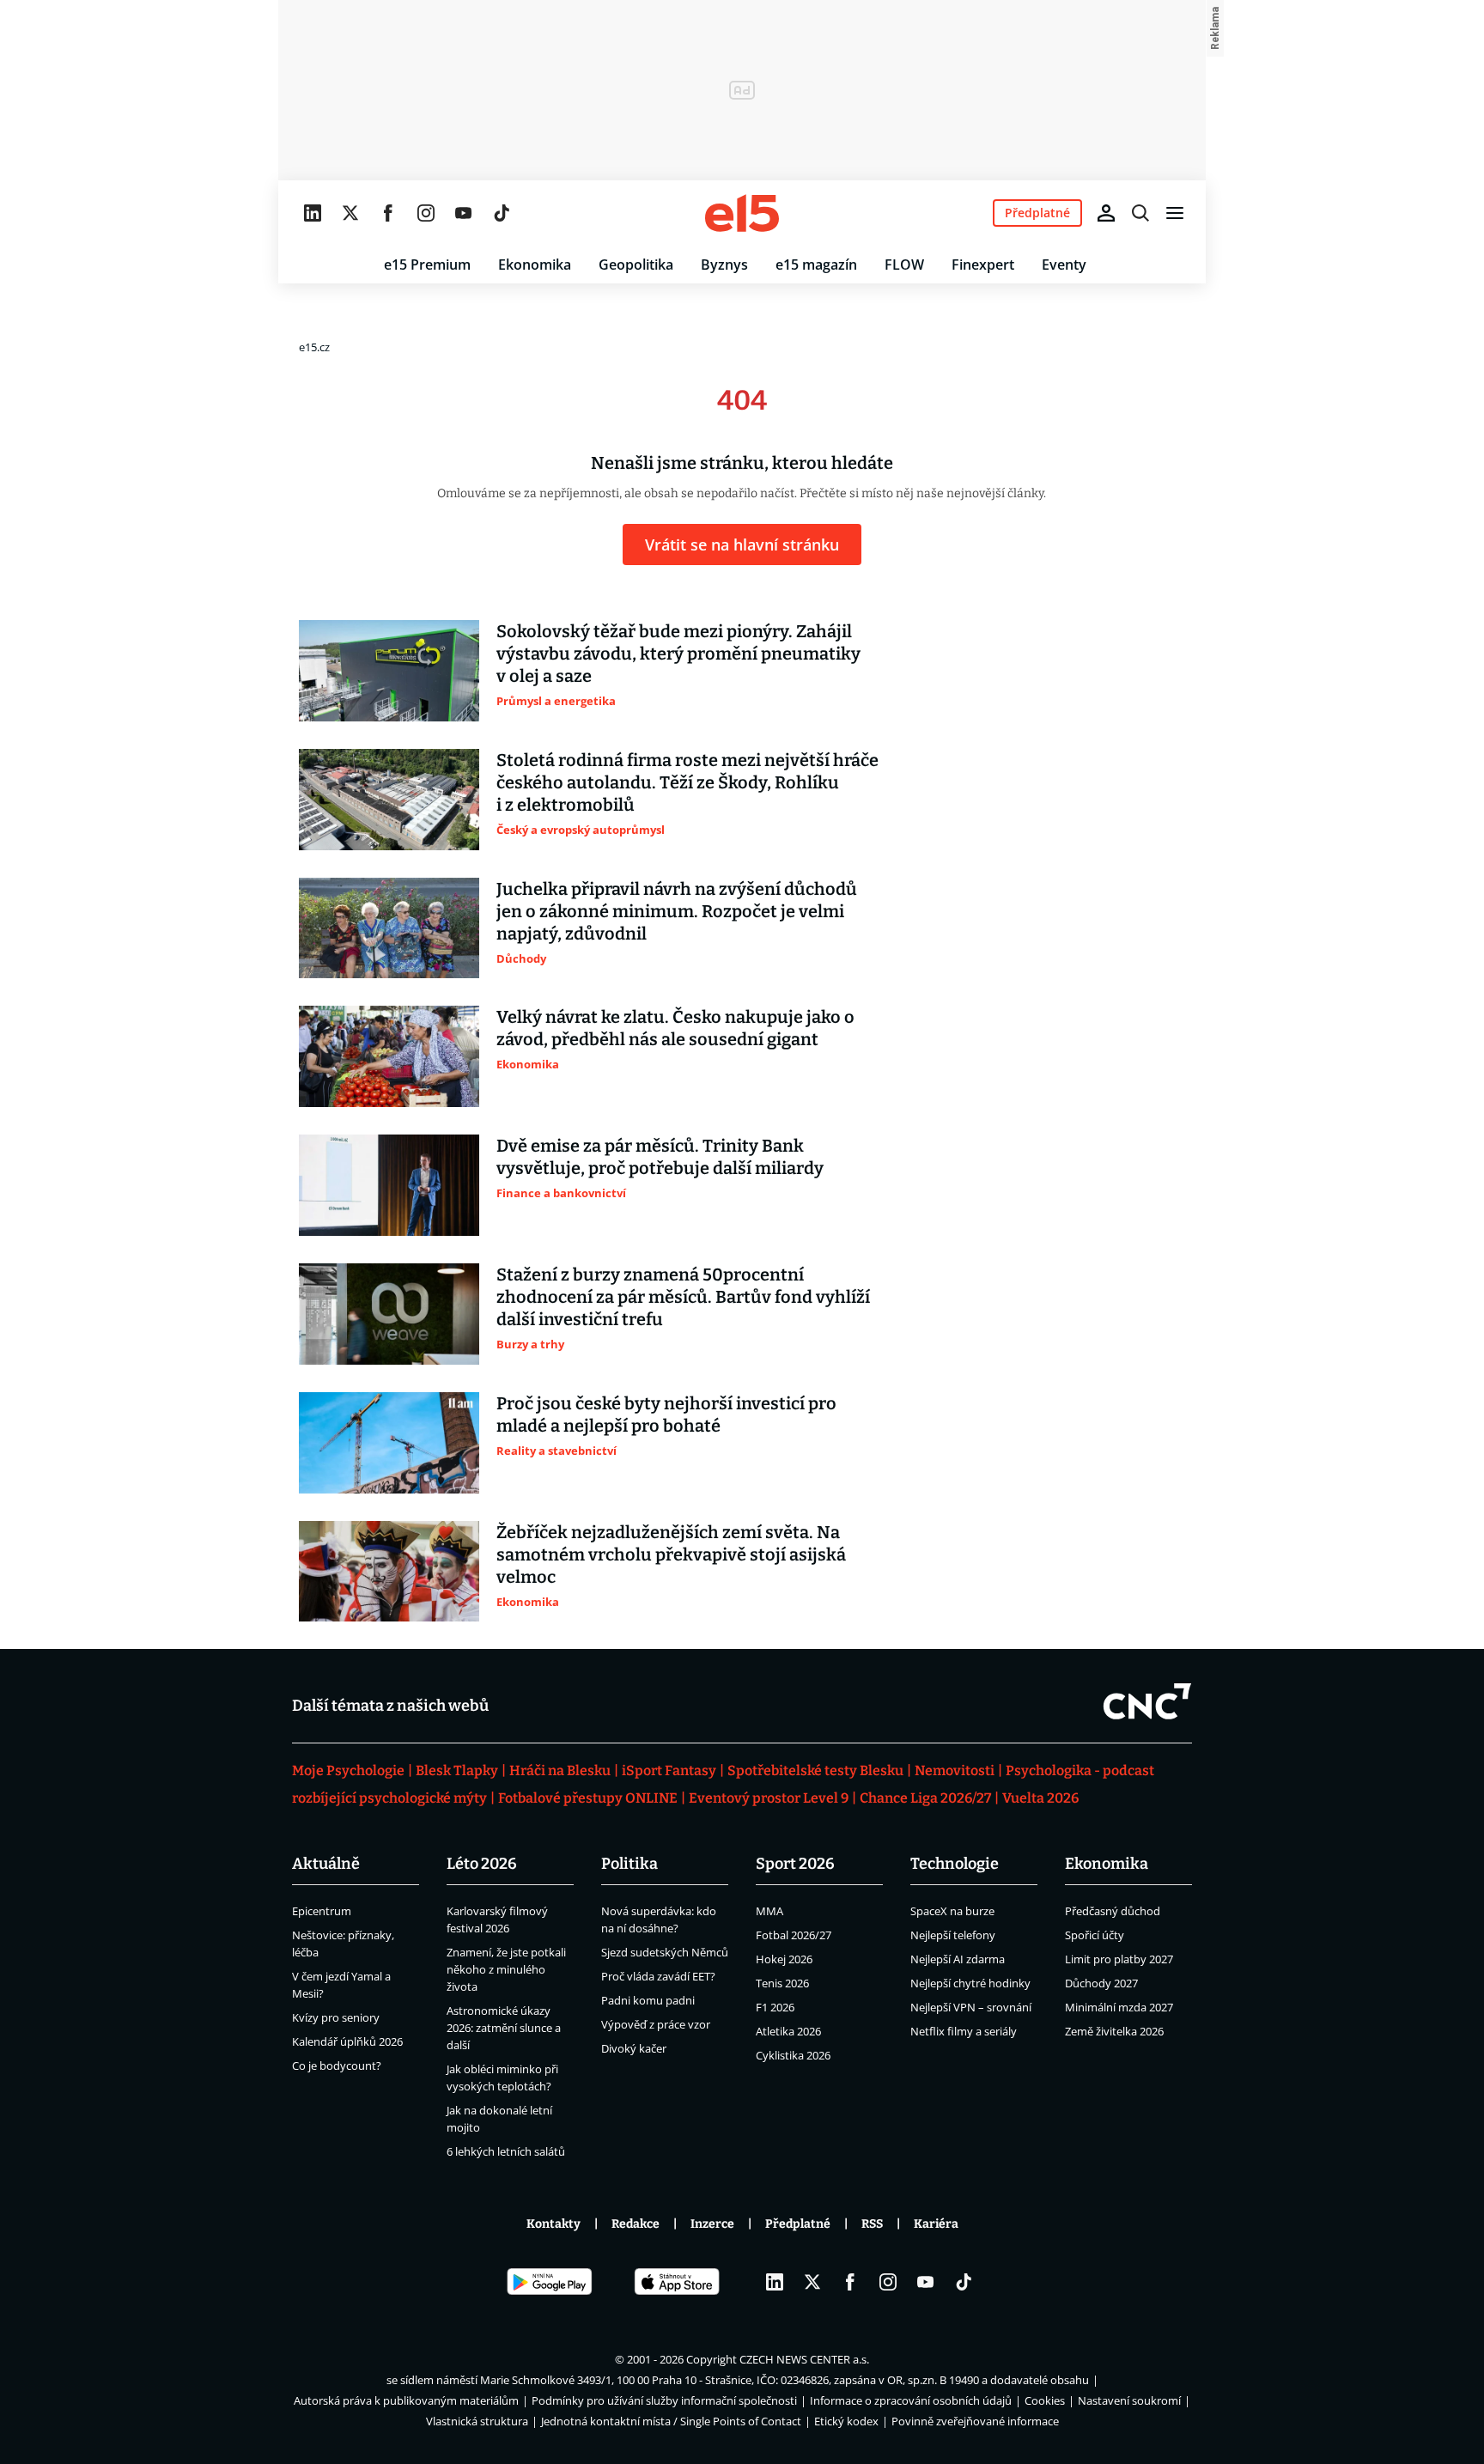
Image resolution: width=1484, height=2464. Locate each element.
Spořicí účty (1095, 1935)
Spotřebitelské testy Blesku (815, 1770)
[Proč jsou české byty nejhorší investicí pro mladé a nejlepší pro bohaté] (389, 1443)
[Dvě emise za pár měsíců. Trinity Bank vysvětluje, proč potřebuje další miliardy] (389, 1185)
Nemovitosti (955, 1770)
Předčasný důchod (1113, 1911)
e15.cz (314, 347)
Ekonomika (535, 265)
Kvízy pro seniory (336, 2017)
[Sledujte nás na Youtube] (464, 213)
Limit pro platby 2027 (1119, 1959)
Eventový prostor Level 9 (769, 1798)
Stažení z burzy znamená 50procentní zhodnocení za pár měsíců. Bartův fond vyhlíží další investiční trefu (683, 1297)
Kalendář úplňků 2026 (347, 2041)
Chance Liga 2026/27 (925, 1798)
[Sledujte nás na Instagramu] (426, 213)
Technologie (955, 1864)
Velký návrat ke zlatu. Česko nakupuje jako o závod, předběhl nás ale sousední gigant (675, 1028)
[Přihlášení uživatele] (1106, 213)
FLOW (904, 265)
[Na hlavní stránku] (742, 213)
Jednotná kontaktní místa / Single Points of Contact (671, 2421)
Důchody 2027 (1101, 1983)
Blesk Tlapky (457, 1770)
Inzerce (712, 2224)
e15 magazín (816, 265)
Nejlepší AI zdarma (958, 1959)
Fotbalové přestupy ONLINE (588, 1798)
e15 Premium (427, 265)
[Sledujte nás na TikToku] (502, 213)
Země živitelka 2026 (1114, 2031)
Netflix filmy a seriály (964, 2031)
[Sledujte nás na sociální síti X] (350, 213)
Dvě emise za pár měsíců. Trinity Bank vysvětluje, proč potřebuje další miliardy (660, 1157)
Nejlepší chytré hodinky (970, 1983)
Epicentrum (322, 1911)
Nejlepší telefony (953, 1935)
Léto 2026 (482, 1864)
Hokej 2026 (784, 1959)
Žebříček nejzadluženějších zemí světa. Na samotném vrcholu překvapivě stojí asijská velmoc (671, 1554)
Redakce (636, 2224)
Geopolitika (636, 265)
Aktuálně (326, 1864)
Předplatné (798, 2224)
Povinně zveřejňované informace (975, 2421)
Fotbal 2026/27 (794, 1935)
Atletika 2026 (788, 2031)
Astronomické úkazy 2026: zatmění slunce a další (504, 2028)
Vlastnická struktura (477, 2421)
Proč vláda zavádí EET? (658, 1976)
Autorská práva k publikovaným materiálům (406, 2400)
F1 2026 (775, 2007)
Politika (629, 1864)
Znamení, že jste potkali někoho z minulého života (506, 1969)
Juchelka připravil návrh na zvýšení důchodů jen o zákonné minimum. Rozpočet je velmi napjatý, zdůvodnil (677, 911)
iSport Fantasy (669, 1770)
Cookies (1045, 2400)
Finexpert (983, 265)
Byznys (724, 265)
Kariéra (936, 2224)
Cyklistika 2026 (793, 2055)
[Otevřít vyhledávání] (1140, 213)
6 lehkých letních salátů (506, 2151)
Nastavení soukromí (1129, 2400)
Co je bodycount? (337, 2066)
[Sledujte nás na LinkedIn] (313, 213)
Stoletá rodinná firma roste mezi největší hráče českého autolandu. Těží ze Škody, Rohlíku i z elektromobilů (687, 782)
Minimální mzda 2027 (1119, 2007)
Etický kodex (846, 2421)
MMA (769, 1911)
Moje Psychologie (348, 1770)
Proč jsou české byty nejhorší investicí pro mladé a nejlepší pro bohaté (666, 1415)
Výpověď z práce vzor (656, 2024)
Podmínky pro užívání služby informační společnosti (664, 2400)
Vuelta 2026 (1040, 1798)
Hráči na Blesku (560, 1770)
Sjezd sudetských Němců (665, 1952)
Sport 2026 (795, 1864)
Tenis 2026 (782, 1983)
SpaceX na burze (952, 1911)
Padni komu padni (648, 2000)
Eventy (1064, 265)
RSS (872, 2224)
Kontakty (553, 2224)
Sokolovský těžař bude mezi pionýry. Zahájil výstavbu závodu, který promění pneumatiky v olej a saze (678, 654)
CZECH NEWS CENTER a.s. (804, 2359)
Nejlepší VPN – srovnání (971, 2007)
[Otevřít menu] (1175, 213)
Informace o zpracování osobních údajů (911, 2400)
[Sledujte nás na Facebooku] (388, 213)
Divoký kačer (634, 2048)
